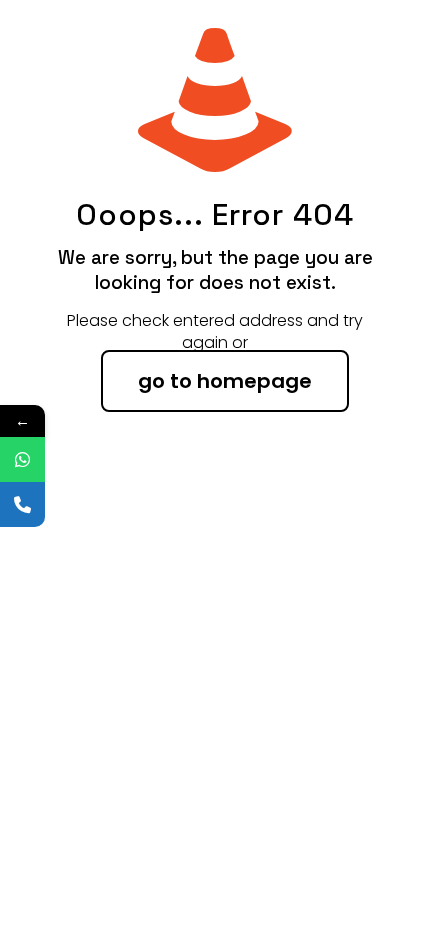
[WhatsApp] (22, 459)
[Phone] (22, 504)
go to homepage (225, 381)
